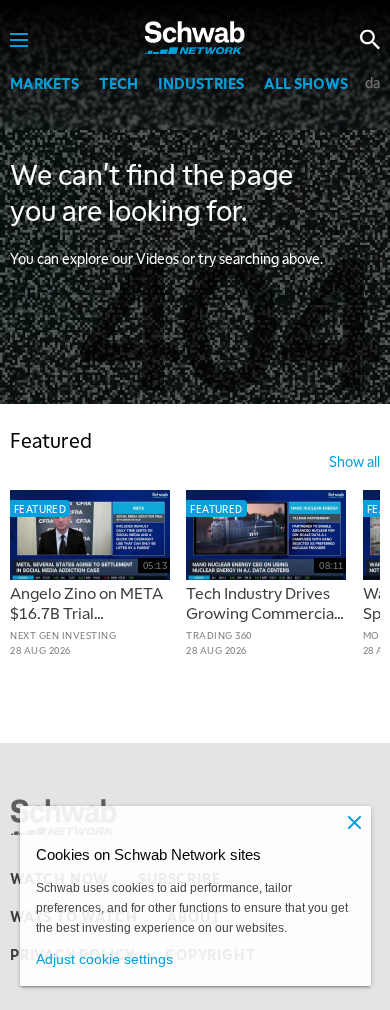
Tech (118, 83)
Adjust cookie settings (104, 959)
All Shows (306, 83)
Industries (201, 83)
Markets (44, 83)
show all (354, 461)
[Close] (355, 822)
